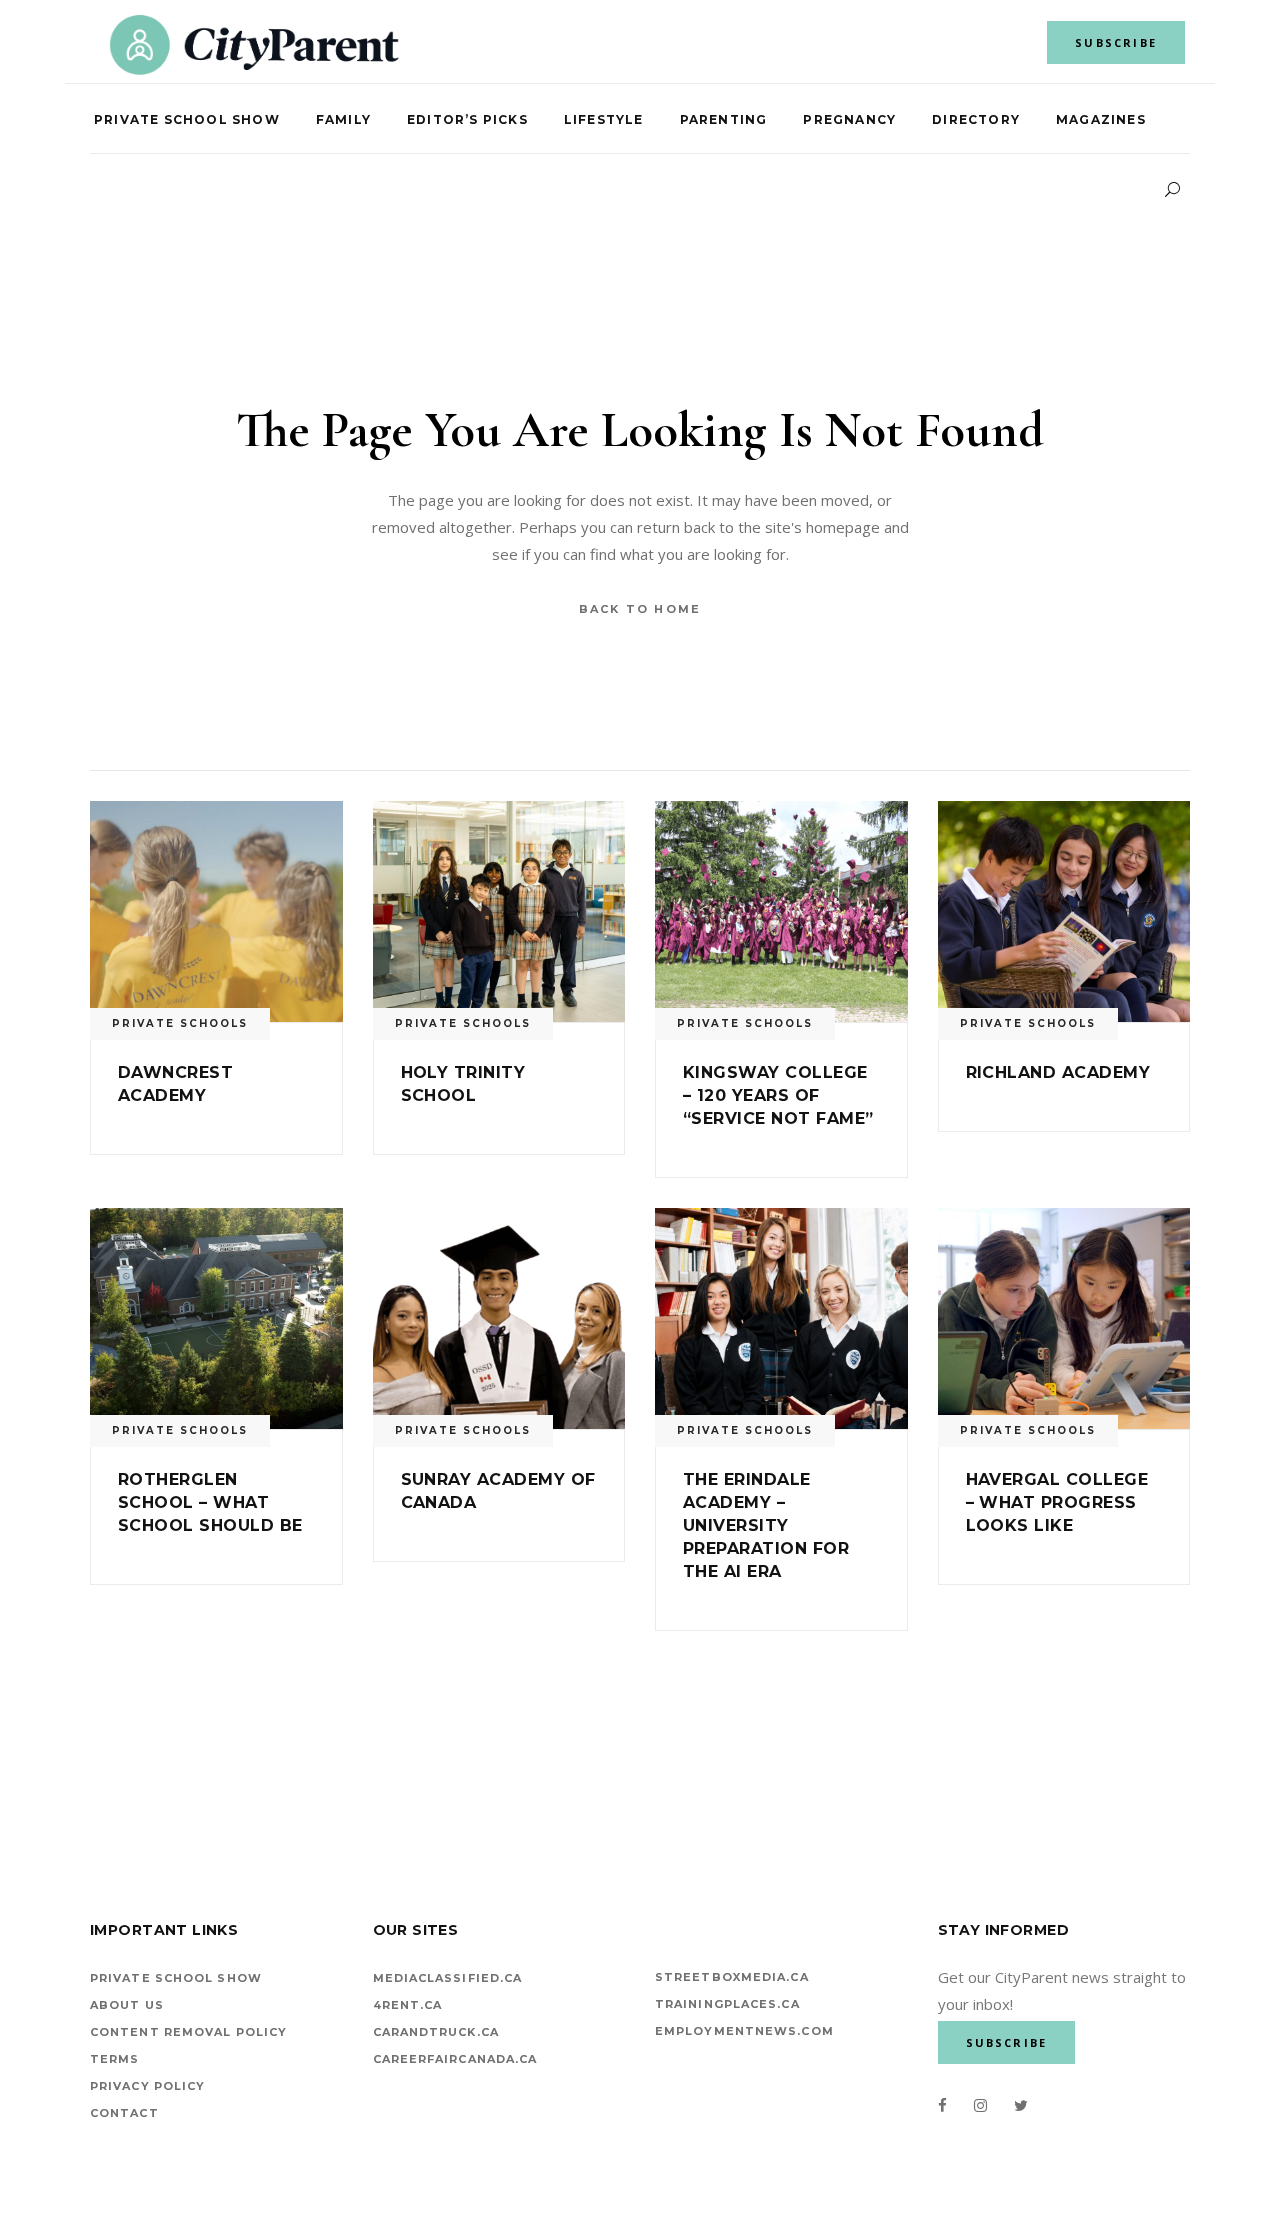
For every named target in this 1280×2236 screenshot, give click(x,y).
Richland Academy (1058, 1072)
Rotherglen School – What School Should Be (210, 1502)
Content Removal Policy (188, 2032)
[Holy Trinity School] (499, 911)
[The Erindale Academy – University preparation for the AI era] (781, 1318)
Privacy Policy (147, 2086)
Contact (124, 2113)
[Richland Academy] (1064, 911)
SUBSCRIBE (1116, 42)
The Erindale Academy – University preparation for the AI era (766, 1525)
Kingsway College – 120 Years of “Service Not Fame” (778, 1095)
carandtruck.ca (436, 2032)
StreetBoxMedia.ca (732, 1977)
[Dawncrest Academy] (216, 911)
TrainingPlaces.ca (727, 2004)
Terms (115, 2059)
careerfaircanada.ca (455, 2059)
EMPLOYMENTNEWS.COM (744, 2031)
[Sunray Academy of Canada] (499, 1318)
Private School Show (176, 1978)
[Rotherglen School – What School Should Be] (216, 1318)
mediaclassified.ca (448, 1978)
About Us (127, 2005)
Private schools (180, 1023)
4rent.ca (408, 2005)
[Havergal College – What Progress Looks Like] (1064, 1318)
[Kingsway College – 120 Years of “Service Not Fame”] (781, 911)
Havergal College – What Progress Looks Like (1057, 1502)
